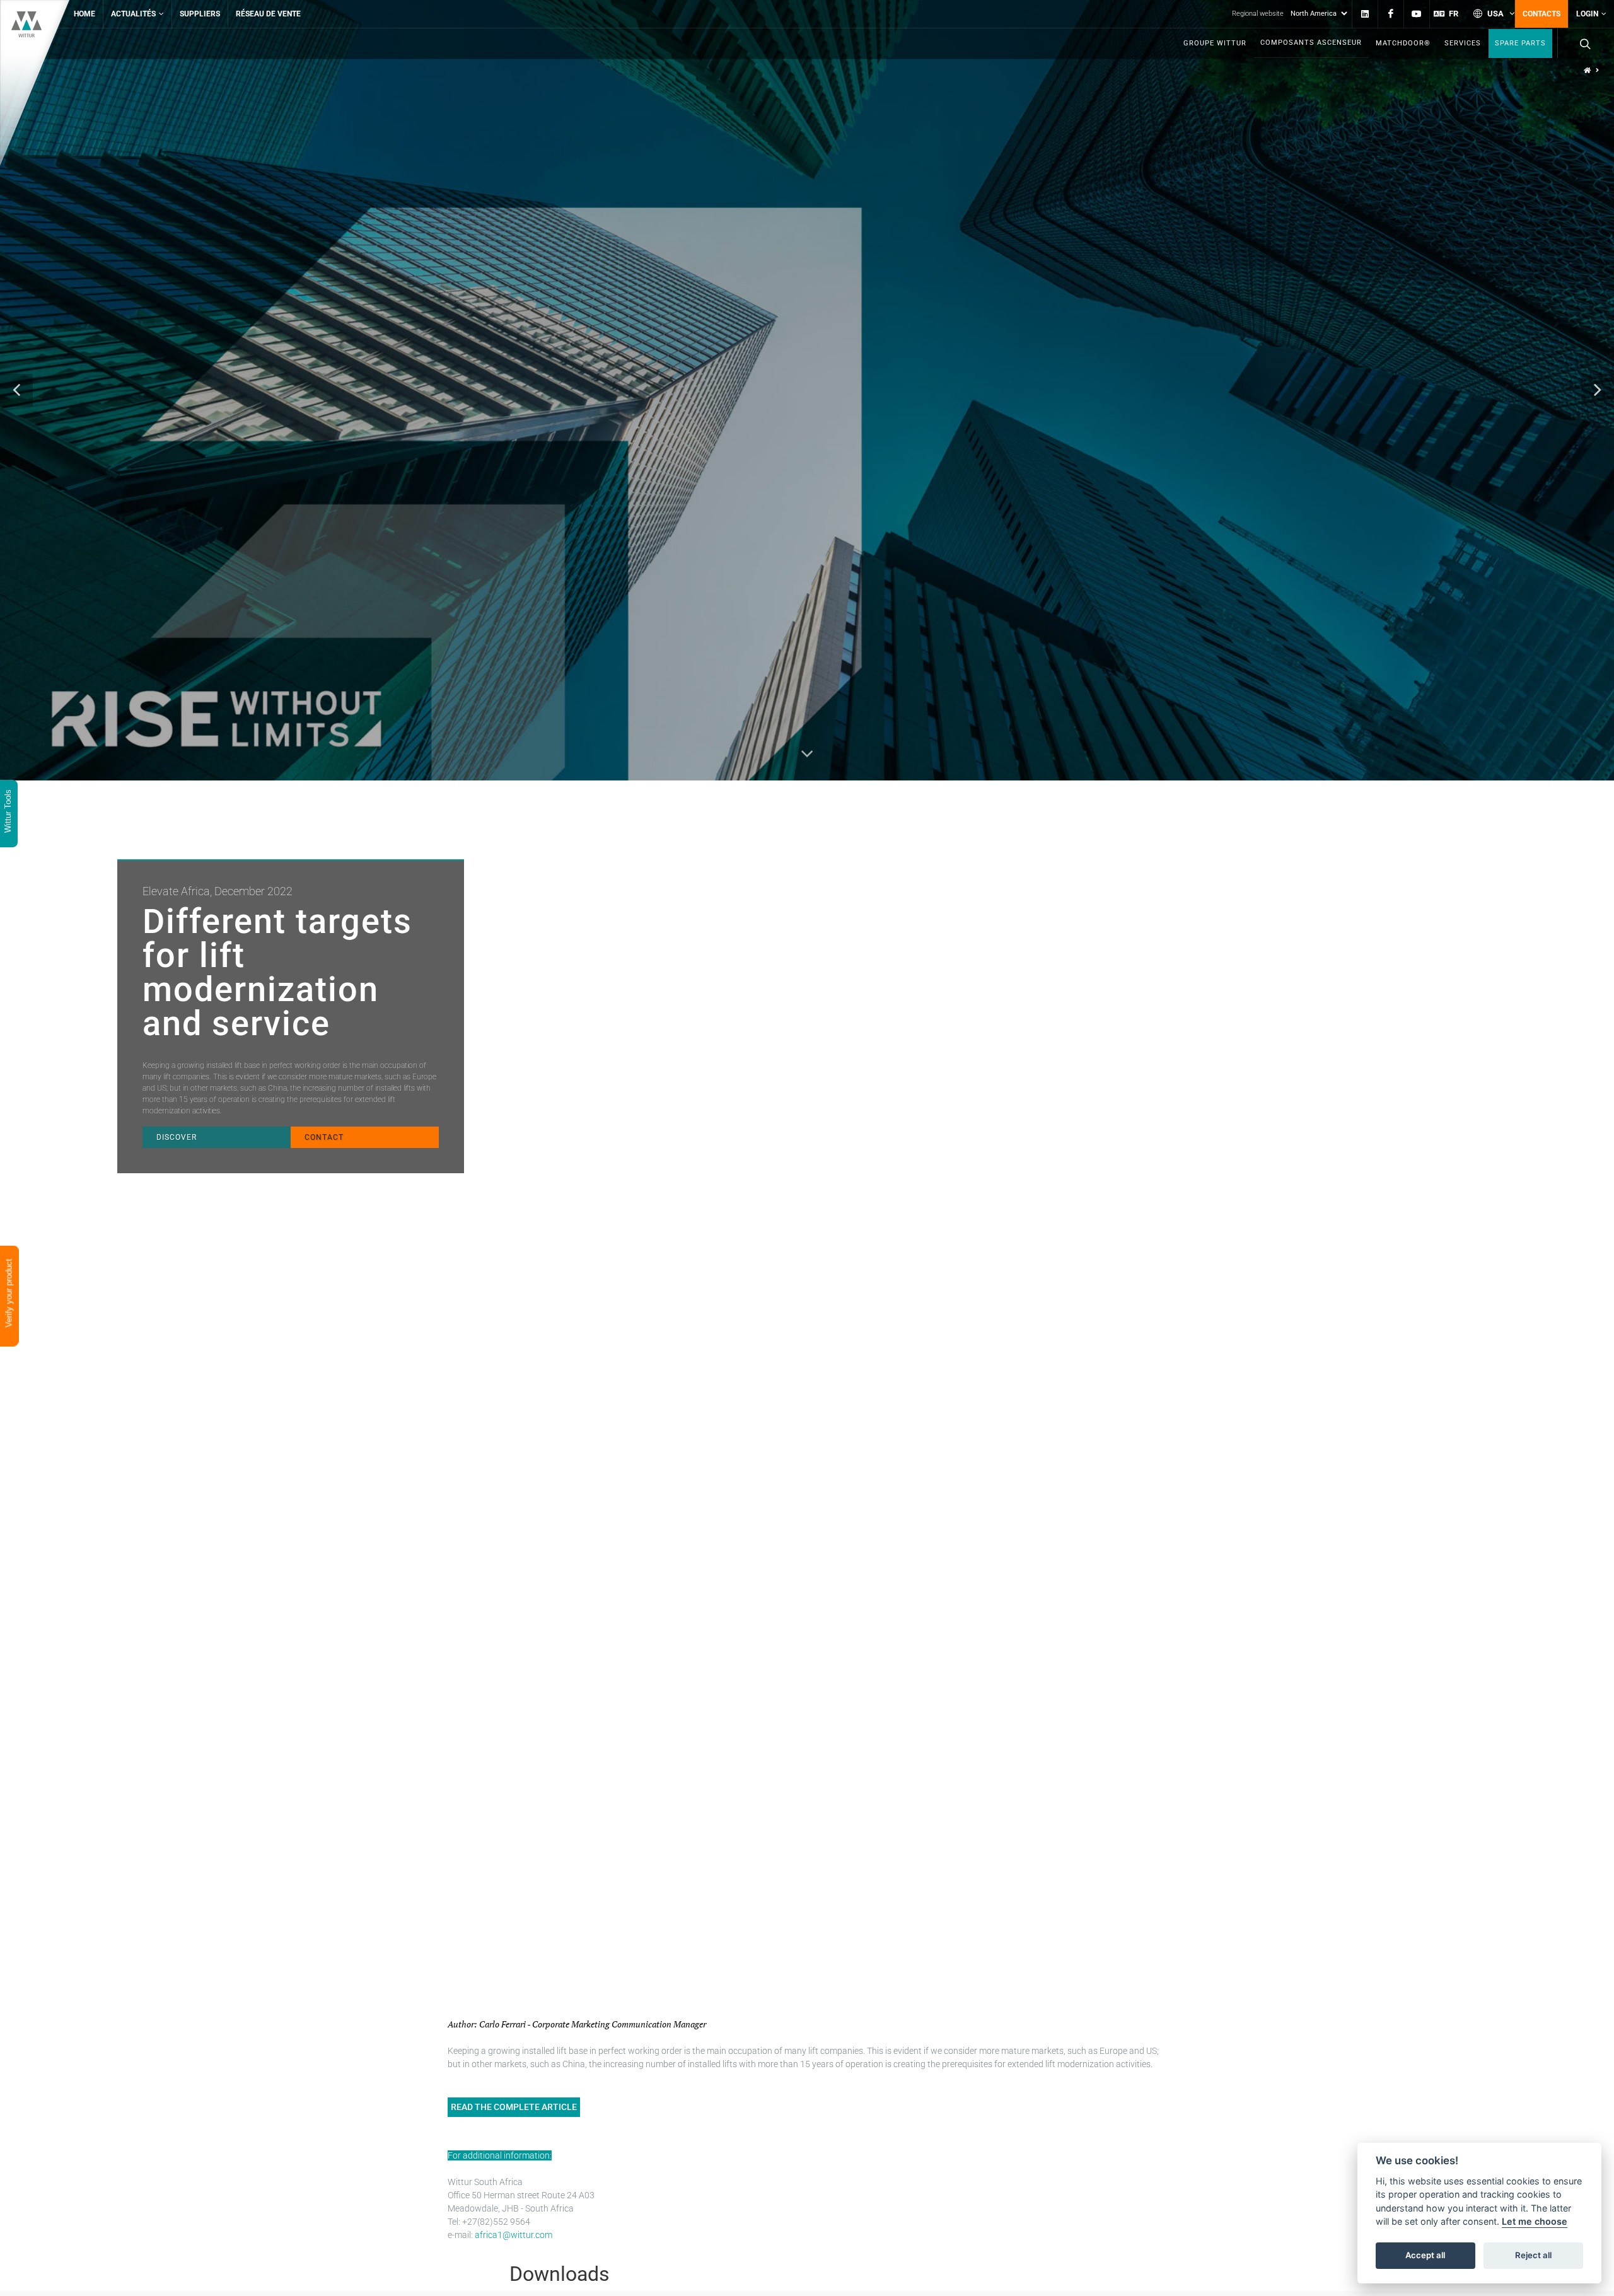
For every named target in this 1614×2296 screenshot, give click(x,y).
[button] (16, 390)
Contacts (1541, 14)
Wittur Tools (8, 812)
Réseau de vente (268, 14)
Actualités (133, 14)
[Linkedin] (1365, 14)
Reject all (1533, 2256)
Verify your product (9, 1295)
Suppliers (200, 14)
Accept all (1425, 2256)
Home (84, 14)
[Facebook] (1391, 14)
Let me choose (1535, 2222)
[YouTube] (1417, 14)
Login (1587, 14)
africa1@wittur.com (514, 2235)
